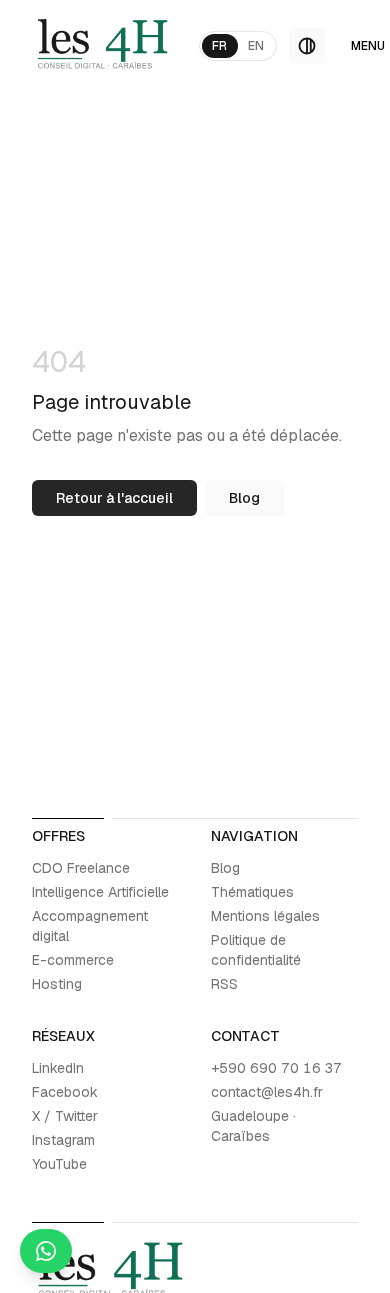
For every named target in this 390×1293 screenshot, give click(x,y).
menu (368, 46)
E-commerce (73, 960)
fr (220, 46)
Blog (244, 498)
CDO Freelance (81, 868)
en (256, 46)
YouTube (59, 1164)
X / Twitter (65, 1116)
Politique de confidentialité (256, 950)
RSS (224, 984)
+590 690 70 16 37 (276, 1068)
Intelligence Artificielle (100, 892)
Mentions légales (265, 916)
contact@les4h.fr (267, 1092)
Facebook (65, 1092)
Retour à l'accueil (114, 498)
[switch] (307, 46)
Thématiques (252, 892)
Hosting (57, 984)
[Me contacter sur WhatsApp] (46, 1251)
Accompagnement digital (90, 926)
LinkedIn (58, 1068)
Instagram (63, 1140)
